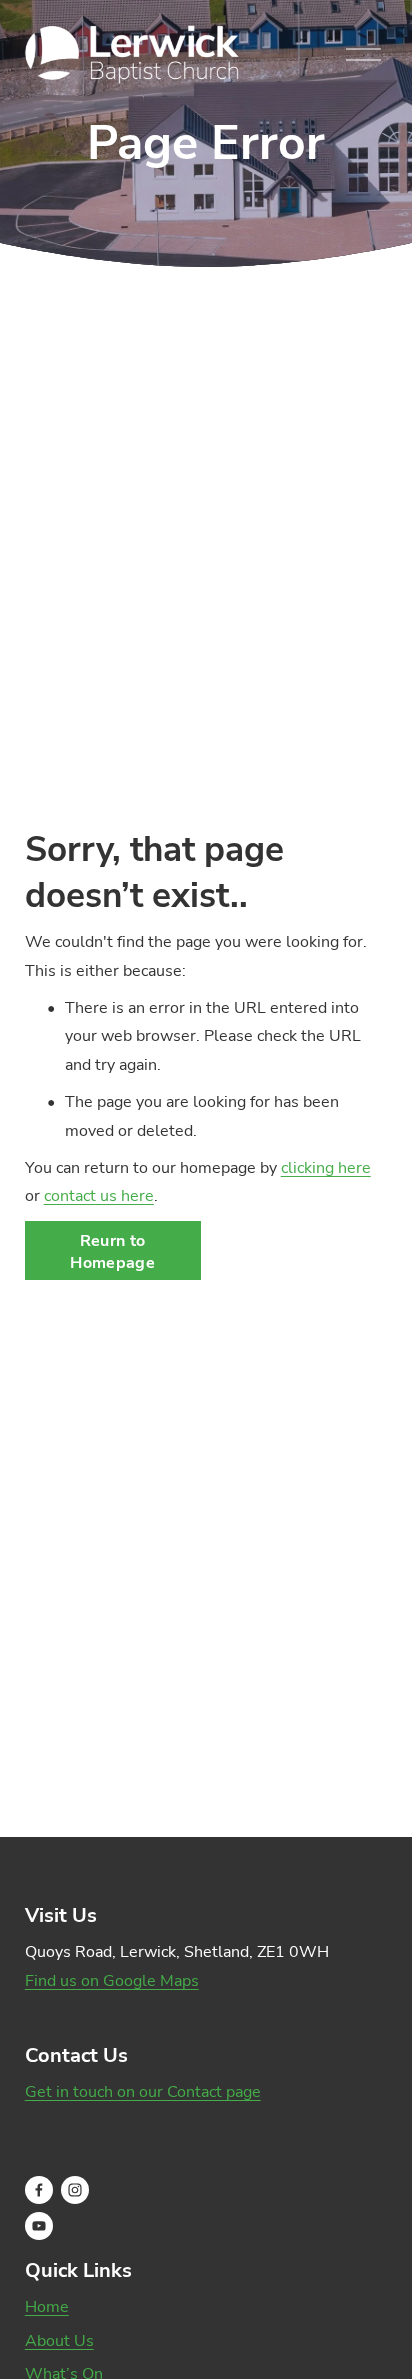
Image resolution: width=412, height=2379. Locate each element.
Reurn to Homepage (112, 1251)
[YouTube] (39, 2226)
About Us (59, 2340)
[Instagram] (75, 2190)
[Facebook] (39, 2190)
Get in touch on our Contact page (143, 2091)
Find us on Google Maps (112, 1980)
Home (47, 2306)
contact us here (99, 1195)
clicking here (326, 1167)
